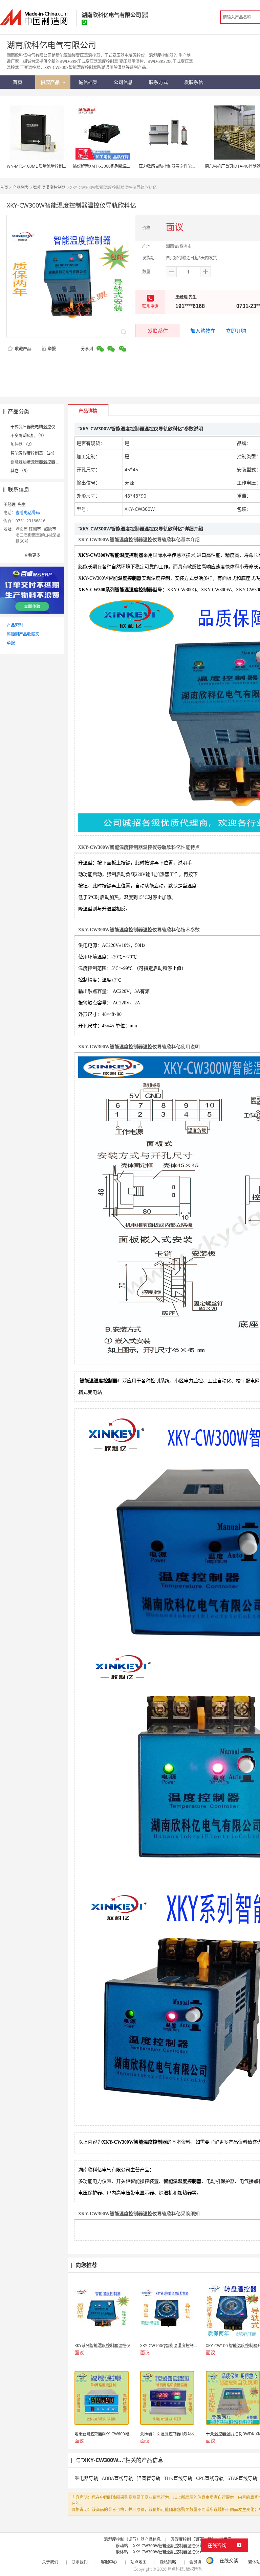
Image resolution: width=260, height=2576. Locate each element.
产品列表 (21, 187)
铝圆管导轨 (149, 2478)
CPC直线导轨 (210, 2478)
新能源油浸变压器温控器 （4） (39, 462)
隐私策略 (168, 2562)
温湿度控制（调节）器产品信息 (132, 2539)
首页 (4, 187)
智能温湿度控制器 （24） (34, 453)
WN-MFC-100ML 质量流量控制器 (37, 166)
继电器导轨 (86, 2478)
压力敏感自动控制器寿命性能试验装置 (173, 166)
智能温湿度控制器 (49, 187)
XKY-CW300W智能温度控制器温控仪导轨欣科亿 (176, 2546)
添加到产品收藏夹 (23, 634)
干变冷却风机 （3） (28, 436)
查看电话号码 (28, 513)
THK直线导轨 (178, 2478)
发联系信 (158, 331)
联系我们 (80, 2562)
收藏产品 (23, 349)
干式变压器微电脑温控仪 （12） (40, 427)
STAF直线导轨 (242, 2478)
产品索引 (15, 625)
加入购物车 (203, 331)
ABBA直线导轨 (117, 2478)
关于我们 (50, 2562)
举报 (52, 349)
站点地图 (138, 2562)
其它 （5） (20, 471)
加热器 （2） (22, 444)
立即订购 (236, 331)
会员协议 (197, 2562)
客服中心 (109, 2562)
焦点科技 (176, 2569)
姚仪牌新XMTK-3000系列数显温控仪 (106, 166)
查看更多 (32, 555)
